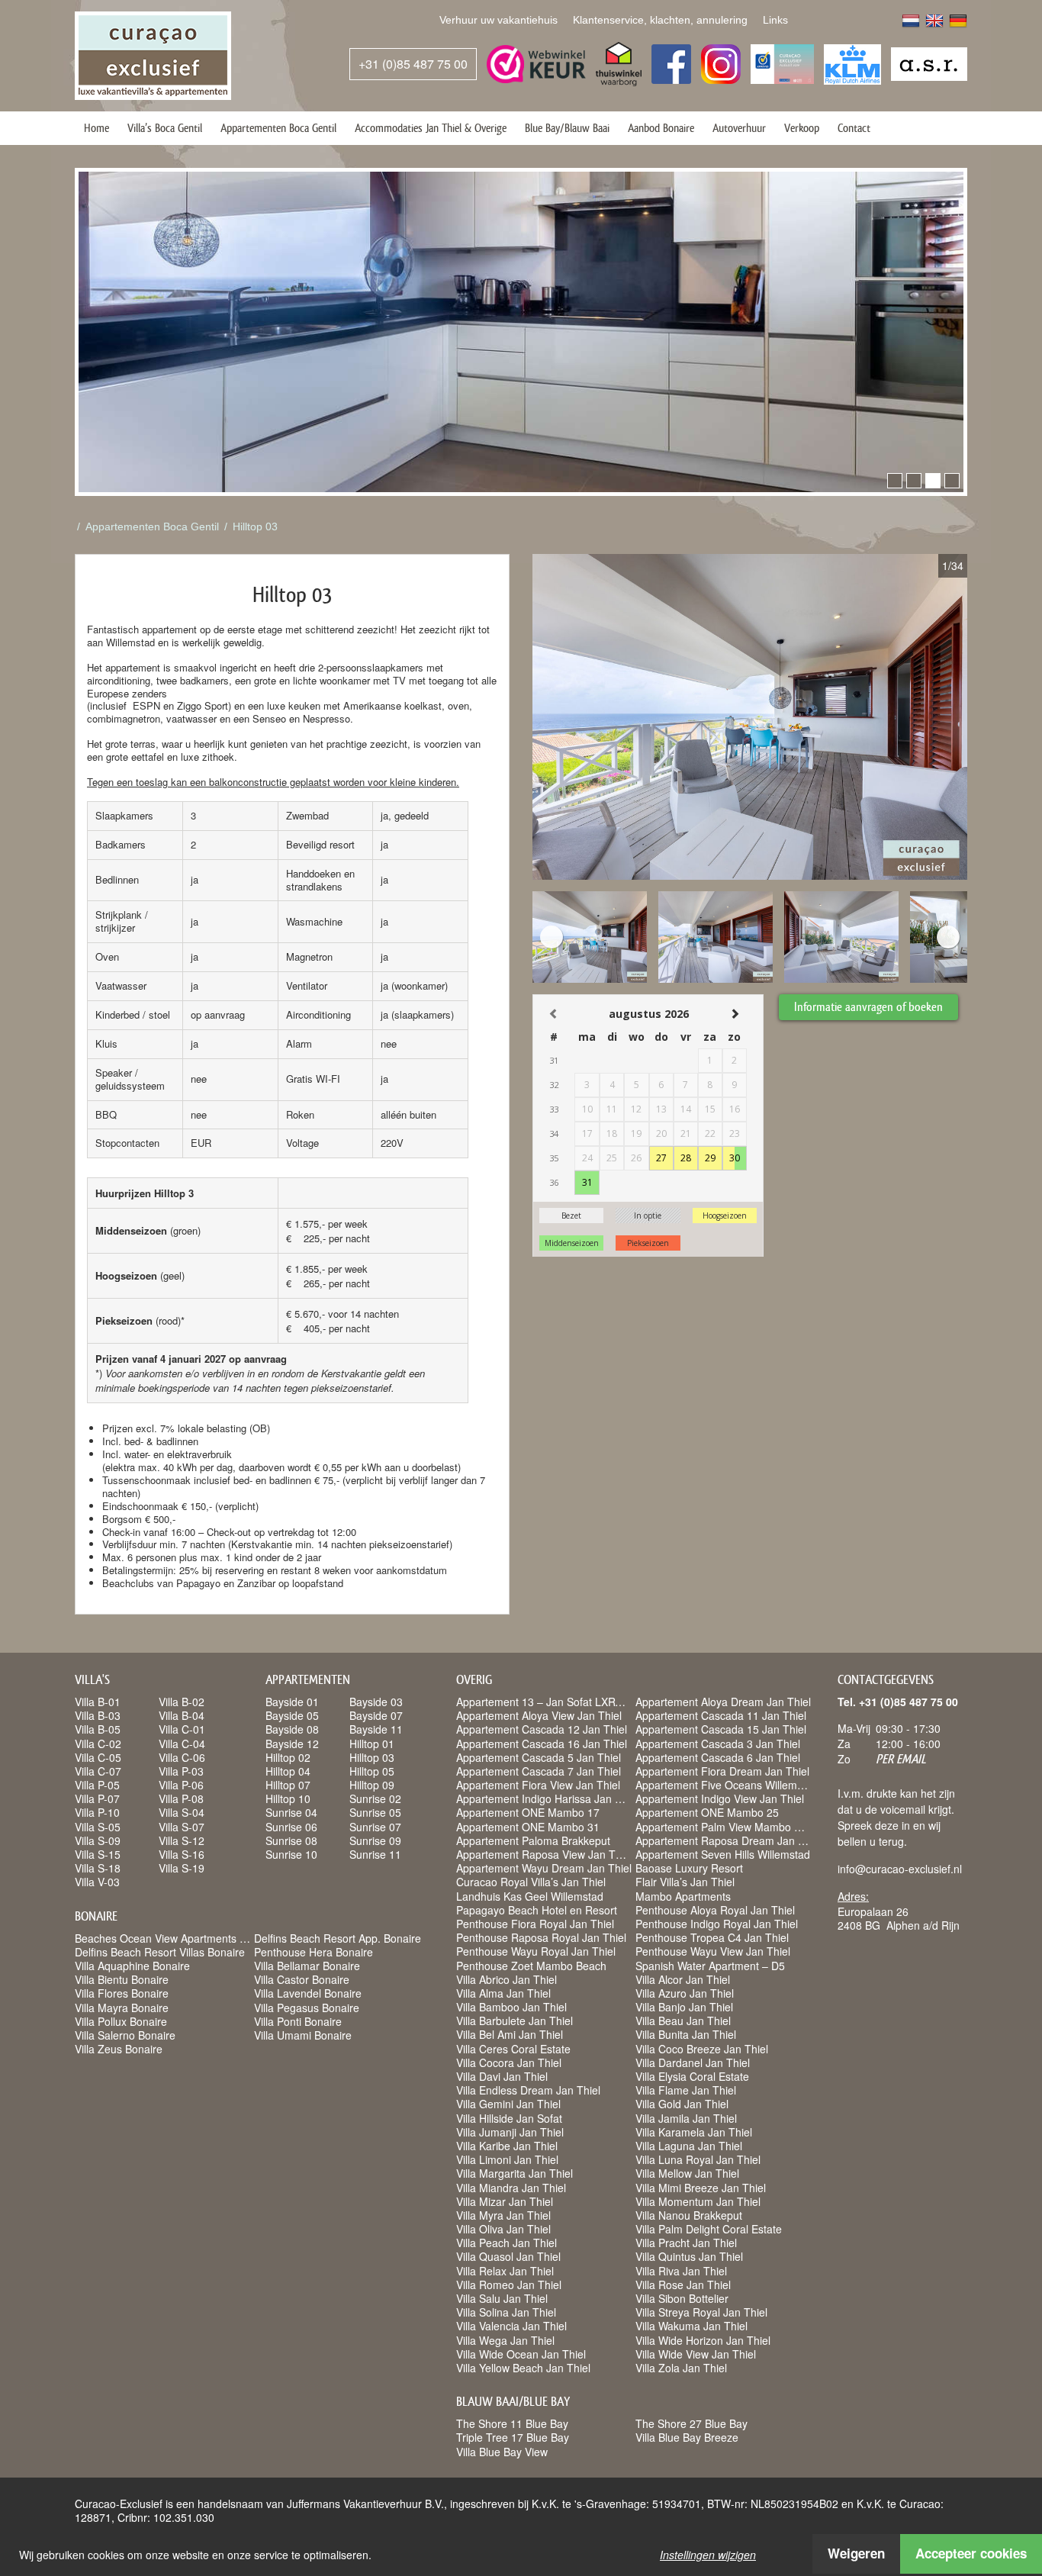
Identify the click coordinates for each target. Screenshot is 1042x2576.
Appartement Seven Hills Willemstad (723, 1854)
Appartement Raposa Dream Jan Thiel (728, 1840)
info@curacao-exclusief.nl (900, 1869)
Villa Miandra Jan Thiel (511, 2188)
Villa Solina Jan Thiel (506, 2312)
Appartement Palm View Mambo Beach (730, 1827)
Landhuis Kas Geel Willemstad (530, 1896)
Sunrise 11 (375, 1854)
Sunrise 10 (291, 1854)
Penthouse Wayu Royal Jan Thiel (536, 1951)
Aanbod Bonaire (661, 128)
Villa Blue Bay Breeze (687, 2437)
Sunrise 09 (375, 1840)
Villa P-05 (97, 1785)
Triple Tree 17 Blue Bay (513, 2437)
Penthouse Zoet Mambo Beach (531, 1966)
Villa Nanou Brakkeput (689, 2215)
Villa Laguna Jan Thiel (689, 2146)
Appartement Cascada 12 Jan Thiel (542, 1729)
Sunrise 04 (291, 1812)
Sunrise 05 (375, 1812)
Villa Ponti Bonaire (298, 2021)
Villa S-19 (182, 1868)
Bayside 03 (376, 1702)
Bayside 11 (376, 1729)
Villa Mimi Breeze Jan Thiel (701, 2188)
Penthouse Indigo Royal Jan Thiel (717, 1924)
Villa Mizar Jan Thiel (505, 2201)
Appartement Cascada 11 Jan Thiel (721, 1715)
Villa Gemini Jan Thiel (508, 2104)
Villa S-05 (98, 1827)
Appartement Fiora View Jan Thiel (538, 1785)
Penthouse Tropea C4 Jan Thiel (712, 1937)
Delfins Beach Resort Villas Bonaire (160, 1952)
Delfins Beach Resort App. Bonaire (338, 1938)
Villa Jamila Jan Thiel (686, 2118)
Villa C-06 (182, 1757)
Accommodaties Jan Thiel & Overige (431, 128)
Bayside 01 (292, 1702)
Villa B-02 (182, 1702)
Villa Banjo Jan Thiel (684, 2007)
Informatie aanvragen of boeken (868, 1007)
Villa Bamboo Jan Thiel (511, 2007)
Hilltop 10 (288, 1798)
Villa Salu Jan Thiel (502, 2298)
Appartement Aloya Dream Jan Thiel (723, 1702)
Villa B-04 (182, 1715)
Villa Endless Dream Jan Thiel (528, 2090)
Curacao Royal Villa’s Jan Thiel (531, 1882)
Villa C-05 (98, 1757)
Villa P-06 (181, 1785)
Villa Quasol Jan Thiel (508, 2256)
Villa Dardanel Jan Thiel (693, 2062)
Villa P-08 (181, 1798)
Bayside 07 (376, 1715)
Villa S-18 (98, 1868)
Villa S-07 (182, 1827)
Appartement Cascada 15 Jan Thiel (721, 1729)
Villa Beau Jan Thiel (683, 2021)
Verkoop (802, 128)
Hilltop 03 (255, 526)
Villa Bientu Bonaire (122, 1979)
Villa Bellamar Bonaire (307, 1966)
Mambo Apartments (683, 1896)
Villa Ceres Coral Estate (513, 2049)
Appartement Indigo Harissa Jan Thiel (547, 1798)
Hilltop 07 (288, 1785)
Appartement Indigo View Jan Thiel (720, 1798)
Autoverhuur (739, 128)
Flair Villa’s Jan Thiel (685, 1882)
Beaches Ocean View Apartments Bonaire (176, 1938)
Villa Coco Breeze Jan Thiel (702, 2049)
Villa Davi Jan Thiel (502, 2076)
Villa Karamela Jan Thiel (694, 2132)
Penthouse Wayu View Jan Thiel (713, 1951)
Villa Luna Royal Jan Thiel (698, 2159)
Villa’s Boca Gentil (165, 128)
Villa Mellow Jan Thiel (687, 2173)
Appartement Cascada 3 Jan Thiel (718, 1744)
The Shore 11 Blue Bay (512, 2423)
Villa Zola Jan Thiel (681, 2368)
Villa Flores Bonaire (122, 1993)
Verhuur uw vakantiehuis (498, 20)
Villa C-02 (98, 1744)
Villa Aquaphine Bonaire (132, 1966)
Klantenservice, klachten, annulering (660, 20)
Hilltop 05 (372, 1771)
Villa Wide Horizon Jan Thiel (703, 2340)
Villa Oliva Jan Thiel (503, 2229)
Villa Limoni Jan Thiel (507, 2159)
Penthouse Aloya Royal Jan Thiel (715, 1910)
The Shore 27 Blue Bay (691, 2423)
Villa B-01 (98, 1702)
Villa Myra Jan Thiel (503, 2215)
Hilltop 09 (372, 1785)
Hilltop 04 (288, 1771)
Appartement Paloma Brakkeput (533, 1840)
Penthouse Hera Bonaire (314, 1952)
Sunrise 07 (375, 1827)
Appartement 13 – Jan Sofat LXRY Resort (556, 1702)
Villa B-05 (98, 1729)
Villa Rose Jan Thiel (683, 2285)
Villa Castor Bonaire (302, 1979)
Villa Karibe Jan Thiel (507, 2146)
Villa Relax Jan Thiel (505, 2271)
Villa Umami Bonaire (303, 2035)
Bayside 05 (292, 1715)
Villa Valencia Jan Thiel (511, 2326)
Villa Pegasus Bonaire (307, 2008)
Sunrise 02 (375, 1798)
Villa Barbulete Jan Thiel (515, 2021)
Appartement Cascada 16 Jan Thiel (542, 1744)
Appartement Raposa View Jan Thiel (544, 1854)
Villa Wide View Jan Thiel (696, 2354)
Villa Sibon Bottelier (682, 2298)
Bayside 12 (292, 1744)
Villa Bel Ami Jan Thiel (510, 2034)
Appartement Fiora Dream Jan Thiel (722, 1771)
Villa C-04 (182, 1744)
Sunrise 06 (291, 1827)
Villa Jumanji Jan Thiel (510, 2132)
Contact (854, 128)
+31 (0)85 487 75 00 (413, 64)
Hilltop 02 (288, 1757)
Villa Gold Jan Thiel (682, 2104)
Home (96, 128)
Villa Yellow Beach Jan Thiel (523, 2368)
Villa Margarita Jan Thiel (515, 2173)
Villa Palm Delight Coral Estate (709, 2229)
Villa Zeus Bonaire (119, 2049)
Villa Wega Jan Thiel (505, 2340)
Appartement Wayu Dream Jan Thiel (544, 1868)
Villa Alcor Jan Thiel (683, 1979)
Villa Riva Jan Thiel (681, 2271)
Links (775, 20)
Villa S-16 (182, 1854)
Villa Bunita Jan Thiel (686, 2034)
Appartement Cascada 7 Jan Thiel (539, 1771)
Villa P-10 (97, 1812)
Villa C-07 (98, 1771)
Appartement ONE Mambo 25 (707, 1812)
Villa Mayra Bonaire (122, 2008)
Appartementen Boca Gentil (278, 128)
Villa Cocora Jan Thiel (509, 2062)
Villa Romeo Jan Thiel (509, 2285)
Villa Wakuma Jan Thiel (691, 2326)
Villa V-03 (97, 1882)
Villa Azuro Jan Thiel (685, 1993)
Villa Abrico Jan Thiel (507, 1979)
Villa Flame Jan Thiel (686, 2090)
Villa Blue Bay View (502, 2452)
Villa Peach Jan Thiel (507, 2243)
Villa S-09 (98, 1840)
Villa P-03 (181, 1771)
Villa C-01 (182, 1729)
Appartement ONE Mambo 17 (528, 1812)
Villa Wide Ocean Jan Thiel (521, 2354)
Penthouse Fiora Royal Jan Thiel (535, 1924)
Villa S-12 (182, 1840)
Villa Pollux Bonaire (121, 2021)
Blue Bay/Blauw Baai (567, 128)
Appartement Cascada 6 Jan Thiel (718, 1757)
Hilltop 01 (372, 1744)
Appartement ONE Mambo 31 (528, 1827)
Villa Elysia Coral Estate (692, 2076)
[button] (895, 481)
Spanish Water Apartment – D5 (710, 1966)
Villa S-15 (98, 1854)
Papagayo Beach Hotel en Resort (537, 1910)
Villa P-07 (97, 1798)
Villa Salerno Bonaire (125, 2035)
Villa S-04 (182, 1812)
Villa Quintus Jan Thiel (689, 2256)
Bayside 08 (292, 1729)
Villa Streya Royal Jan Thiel (701, 2312)
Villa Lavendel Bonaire (308, 1993)
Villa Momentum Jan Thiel (698, 2201)
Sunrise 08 (291, 1840)
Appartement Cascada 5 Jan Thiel (539, 1757)
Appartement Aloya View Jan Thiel (539, 1715)
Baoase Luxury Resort (689, 1868)
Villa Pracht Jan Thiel (686, 2243)
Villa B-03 (98, 1715)
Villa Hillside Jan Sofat (509, 2118)
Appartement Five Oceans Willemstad (727, 1785)
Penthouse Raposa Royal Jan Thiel (541, 1937)
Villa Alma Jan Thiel (503, 1993)
